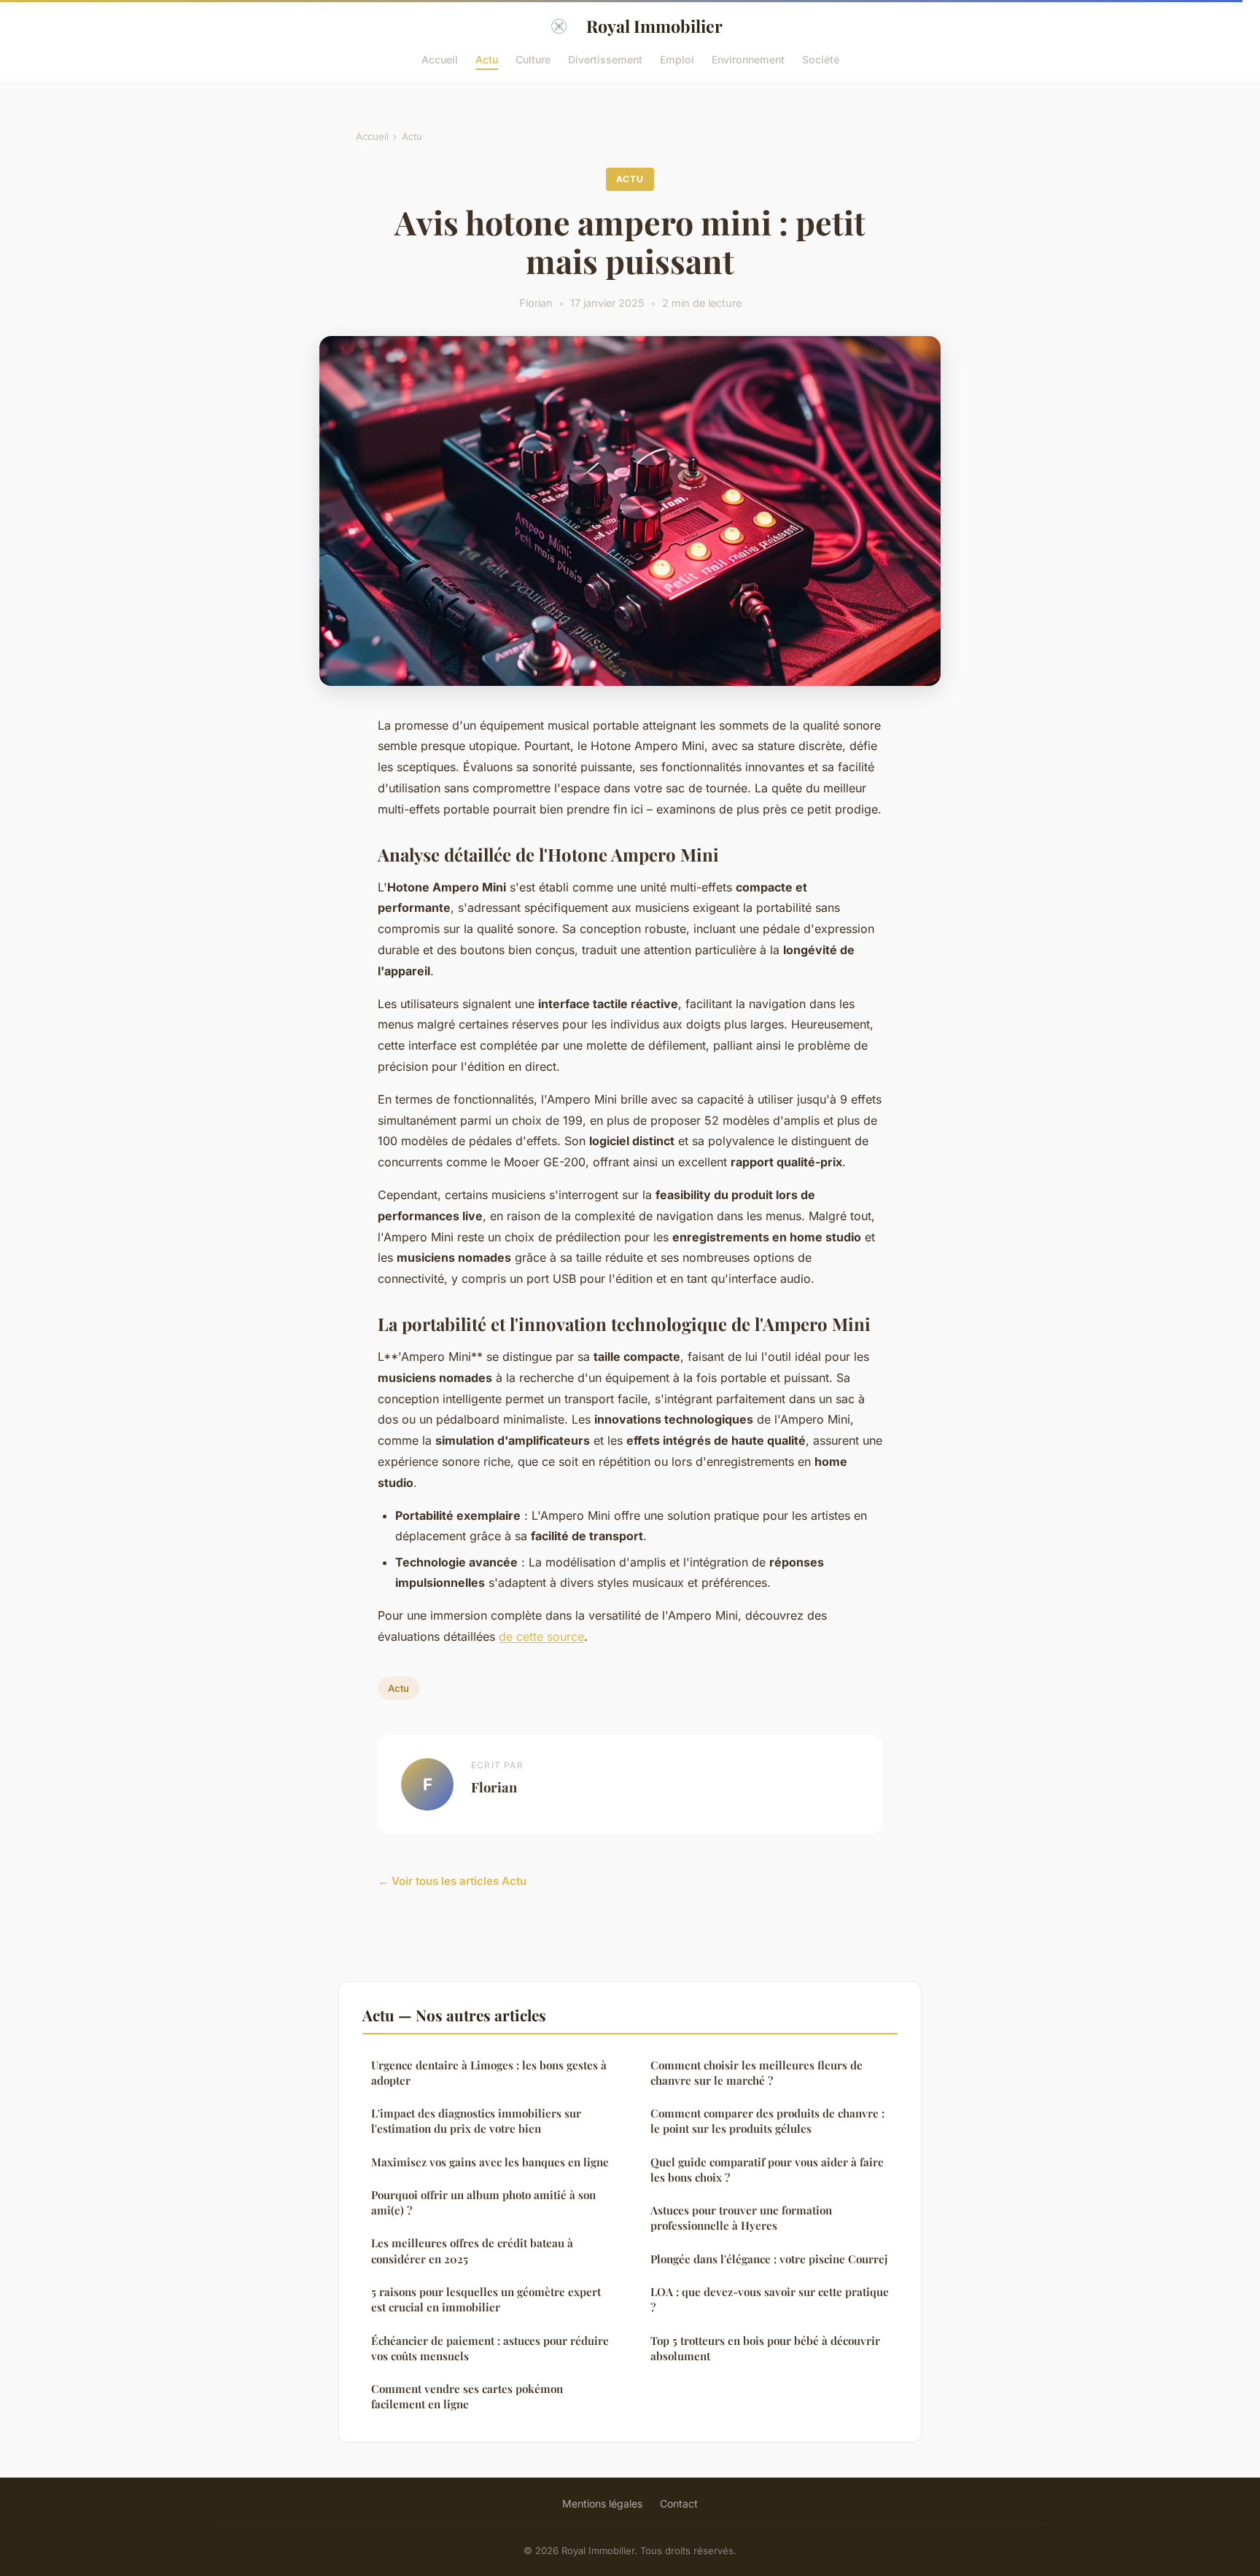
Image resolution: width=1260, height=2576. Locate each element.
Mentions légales (602, 2503)
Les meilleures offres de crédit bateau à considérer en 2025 (472, 2251)
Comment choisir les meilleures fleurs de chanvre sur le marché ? (757, 2073)
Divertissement (605, 59)
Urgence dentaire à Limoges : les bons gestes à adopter (489, 2073)
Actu (487, 59)
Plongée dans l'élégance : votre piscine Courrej (769, 2259)
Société (821, 59)
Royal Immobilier (654, 26)
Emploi (677, 59)
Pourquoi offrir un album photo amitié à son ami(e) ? (483, 2202)
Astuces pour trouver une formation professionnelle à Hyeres (741, 2218)
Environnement (748, 59)
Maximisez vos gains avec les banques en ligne (490, 2162)
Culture (533, 59)
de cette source (541, 1636)
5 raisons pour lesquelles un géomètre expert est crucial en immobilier (486, 2299)
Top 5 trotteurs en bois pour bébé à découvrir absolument (765, 2348)
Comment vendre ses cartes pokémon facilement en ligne (467, 2396)
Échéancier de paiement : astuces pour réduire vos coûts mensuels (490, 2348)
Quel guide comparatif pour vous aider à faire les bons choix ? (767, 2170)
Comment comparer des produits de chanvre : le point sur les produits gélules (767, 2121)
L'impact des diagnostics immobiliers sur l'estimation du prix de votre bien (476, 2121)
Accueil (440, 59)
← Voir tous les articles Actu (452, 1881)
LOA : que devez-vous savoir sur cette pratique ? (770, 2299)
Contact (679, 2503)
